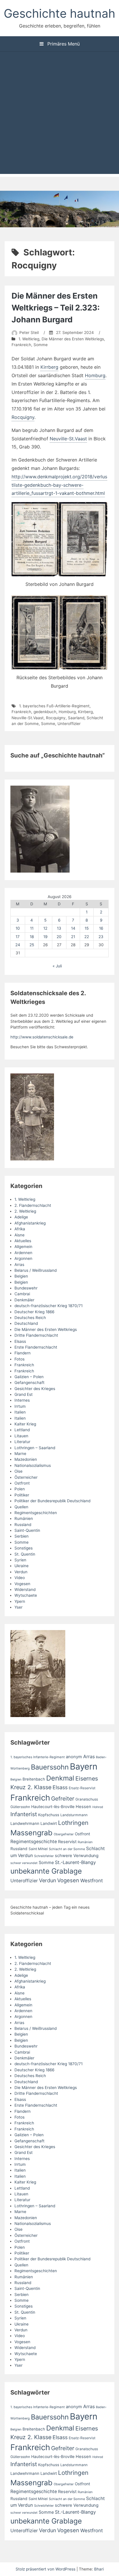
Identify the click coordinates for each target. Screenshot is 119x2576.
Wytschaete (26, 1595)
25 (32, 945)
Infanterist (24, 1814)
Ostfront (22, 1483)
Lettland (22, 1430)
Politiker (22, 1495)
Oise (18, 1471)
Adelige (21, 1217)
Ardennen (23, 1253)
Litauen (21, 1436)
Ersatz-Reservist (82, 1788)
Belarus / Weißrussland (36, 1270)
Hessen (83, 1807)
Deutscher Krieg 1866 (34, 1312)
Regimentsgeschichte (34, 1842)
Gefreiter (63, 1799)
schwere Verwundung (77, 1856)
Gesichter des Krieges (35, 1389)
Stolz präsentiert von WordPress (46, 2569)
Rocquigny (23, 417)
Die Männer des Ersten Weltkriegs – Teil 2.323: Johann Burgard (56, 308)
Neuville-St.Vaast (68, 439)
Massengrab (31, 1833)
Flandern (23, 1353)
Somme (41, 345)
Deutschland (26, 1323)
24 (18, 945)
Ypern (20, 1601)
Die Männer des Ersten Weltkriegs (73, 339)
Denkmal (60, 1778)
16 (101, 928)
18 (32, 937)
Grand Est (24, 1394)
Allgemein (23, 1247)
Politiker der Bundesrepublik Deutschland (52, 1501)
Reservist (67, 1842)
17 (18, 937)
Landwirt (49, 1823)
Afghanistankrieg (30, 1223)
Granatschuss (87, 1799)
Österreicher (26, 1477)
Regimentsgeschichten (36, 1513)
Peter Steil (29, 333)
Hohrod (98, 1807)
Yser (18, 1607)
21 (73, 937)
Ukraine (22, 1566)
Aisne (19, 1235)
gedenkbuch (45, 712)
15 (87, 928)
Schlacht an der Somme (67, 1849)
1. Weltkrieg (29, 339)
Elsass (20, 1341)
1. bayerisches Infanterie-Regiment (38, 1757)
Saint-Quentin (27, 1530)
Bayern (84, 1766)
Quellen (21, 1507)
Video (20, 1578)
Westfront (92, 1881)
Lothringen (73, 1823)
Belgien (21, 1276)
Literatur (22, 1442)
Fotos (19, 1359)
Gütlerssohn (20, 1807)
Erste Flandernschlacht (36, 1347)
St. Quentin (25, 1554)
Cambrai (22, 1294)
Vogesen (22, 1584)
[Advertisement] (59, 114)
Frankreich (21, 345)
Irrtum (20, 1406)
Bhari (99, 2569)
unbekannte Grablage (46, 1871)
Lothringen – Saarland (35, 1448)
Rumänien (24, 1518)
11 (32, 928)
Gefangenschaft (29, 1383)
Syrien (20, 1560)
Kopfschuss (49, 1815)
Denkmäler (24, 1300)
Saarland (76, 718)
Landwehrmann (25, 1823)
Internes (22, 1400)
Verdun (21, 1572)
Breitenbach (34, 1779)
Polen (20, 1489)
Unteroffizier (69, 724)
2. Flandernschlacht (33, 1205)
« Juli (57, 966)
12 (45, 928)
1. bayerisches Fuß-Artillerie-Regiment (54, 706)
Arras (19, 1265)
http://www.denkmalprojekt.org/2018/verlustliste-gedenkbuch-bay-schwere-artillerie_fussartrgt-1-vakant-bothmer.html (59, 485)
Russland (23, 1525)
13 (59, 928)
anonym (74, 1757)
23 (101, 937)
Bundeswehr (26, 1288)
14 (73, 928)
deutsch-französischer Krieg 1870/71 (49, 1306)
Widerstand (25, 1589)
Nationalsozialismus (33, 1465)
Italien (20, 1412)
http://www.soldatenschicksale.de (42, 1037)
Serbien (22, 1536)
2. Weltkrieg (25, 1211)
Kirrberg (49, 367)
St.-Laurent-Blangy (75, 1862)
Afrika (20, 1229)
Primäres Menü (63, 44)
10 (18, 928)
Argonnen (23, 1258)
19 (45, 937)
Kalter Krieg (25, 1424)
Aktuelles (23, 1241)
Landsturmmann (74, 1815)
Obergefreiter (64, 1834)
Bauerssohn (50, 1767)
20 (59, 937)
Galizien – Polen (29, 1377)
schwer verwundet (24, 1863)
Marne (20, 1454)
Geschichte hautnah (59, 13)
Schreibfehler (44, 1856)
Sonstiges (24, 1548)
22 (87, 937)
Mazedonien (26, 1459)
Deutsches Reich (30, 1318)
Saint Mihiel (38, 1849)
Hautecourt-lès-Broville (53, 1807)
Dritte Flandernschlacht (36, 1335)
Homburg (95, 375)
